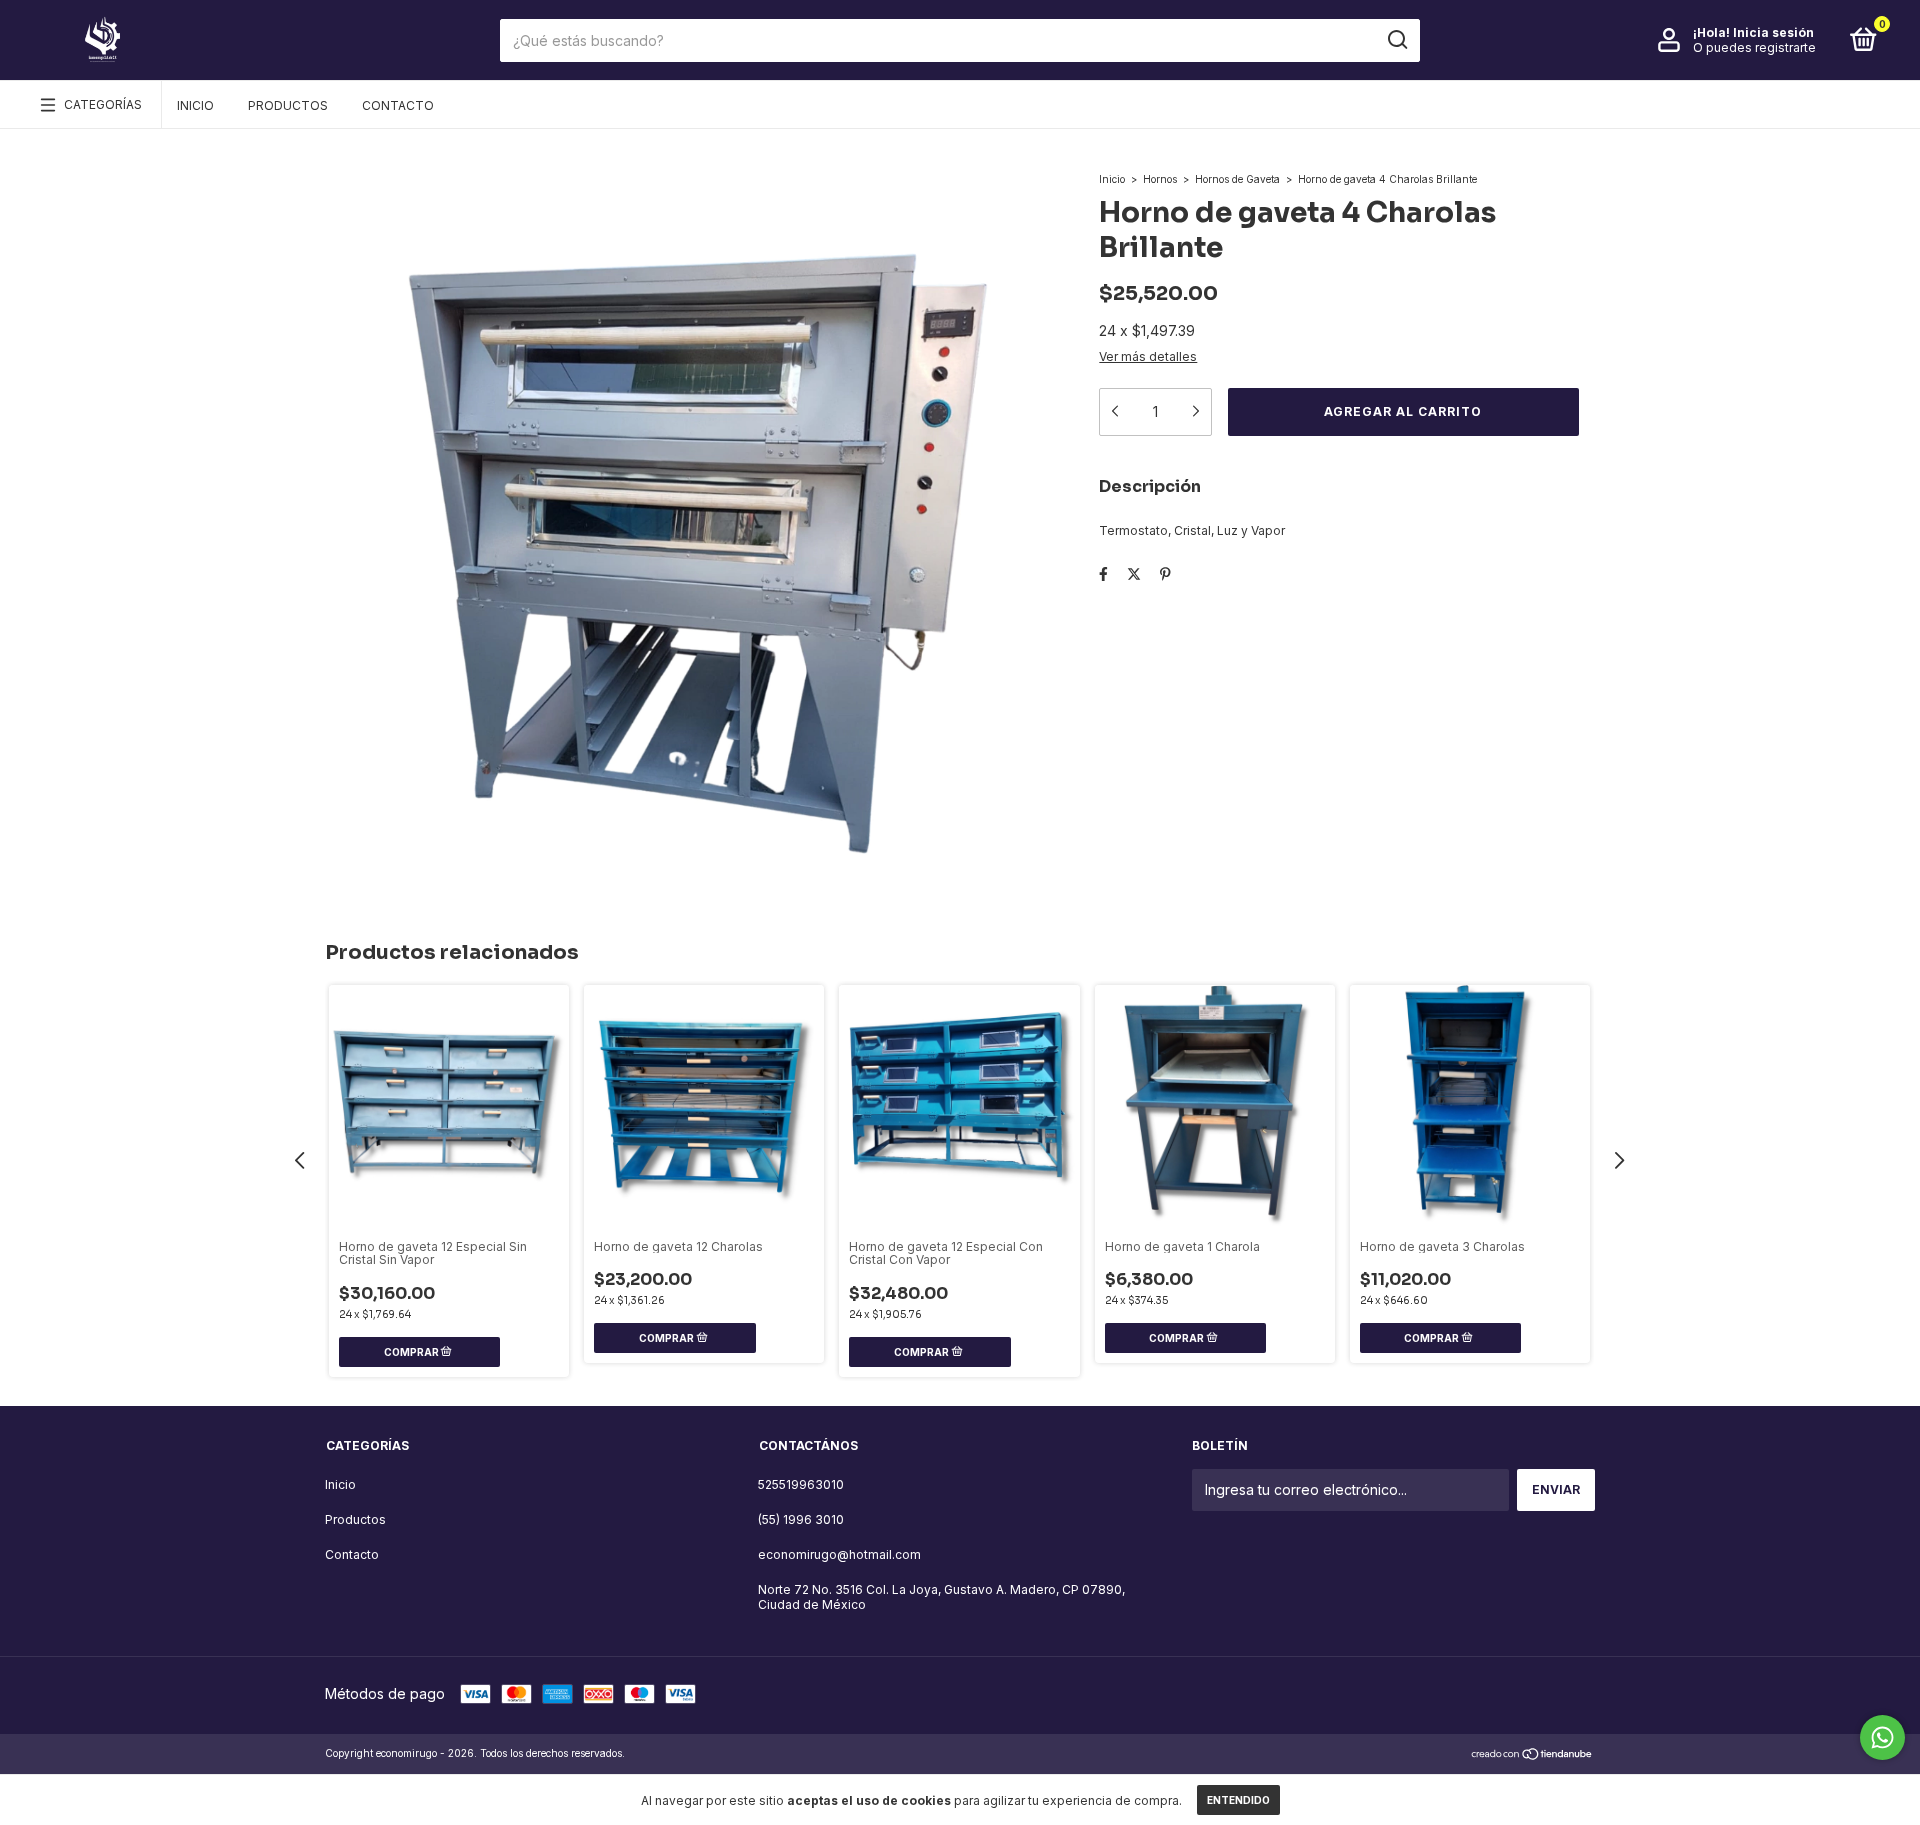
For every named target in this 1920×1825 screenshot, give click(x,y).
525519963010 (801, 1484)
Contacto (398, 105)
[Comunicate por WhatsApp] (1882, 1737)
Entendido (1238, 1800)
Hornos (1160, 179)
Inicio (195, 105)
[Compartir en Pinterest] (1165, 573)
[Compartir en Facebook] (1103, 573)
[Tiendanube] (1532, 1755)
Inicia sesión (1773, 32)
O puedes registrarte (1754, 47)
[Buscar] (1396, 40)
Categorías (103, 104)
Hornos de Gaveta (1237, 179)
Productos (288, 105)
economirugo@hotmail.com (839, 1554)
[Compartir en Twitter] (1134, 573)
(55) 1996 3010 (801, 1519)
